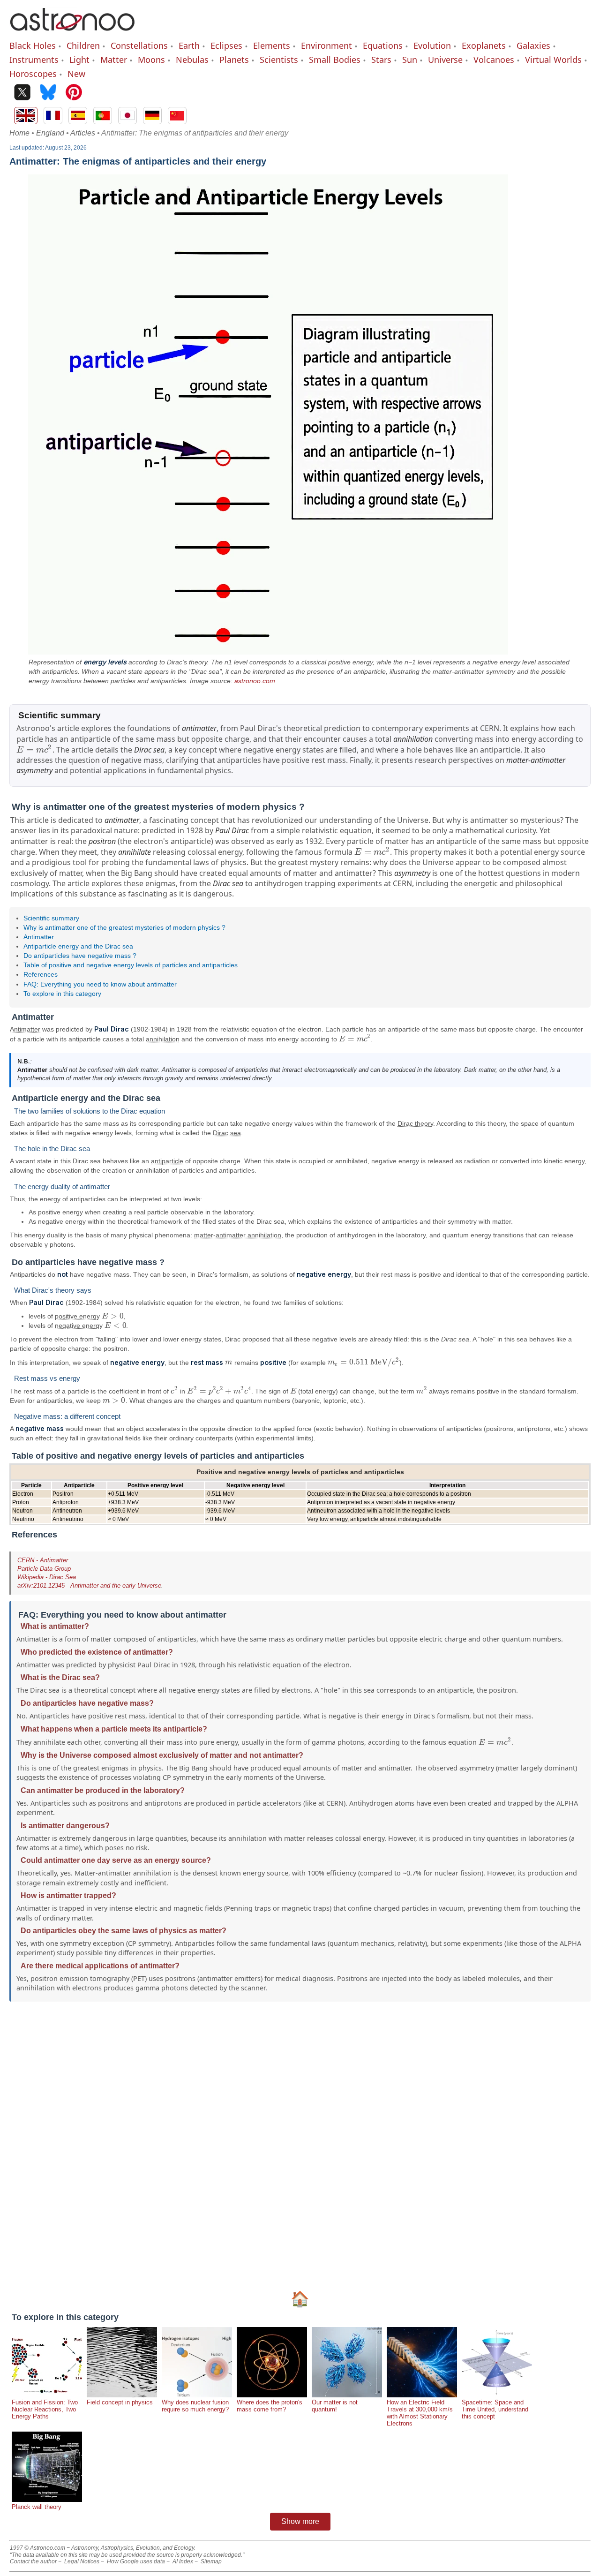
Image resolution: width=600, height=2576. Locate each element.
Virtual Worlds (553, 60)
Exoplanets (484, 45)
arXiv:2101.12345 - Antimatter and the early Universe (89, 1586)
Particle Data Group (44, 1569)
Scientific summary (51, 918)
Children (83, 45)
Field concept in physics (120, 2402)
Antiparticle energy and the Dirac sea (78, 946)
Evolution (432, 45)
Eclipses (226, 45)
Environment (326, 45)
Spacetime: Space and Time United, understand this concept (495, 2409)
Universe (445, 60)
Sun (410, 60)
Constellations (139, 45)
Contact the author (33, 2561)
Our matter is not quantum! (335, 2406)
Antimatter (39, 937)
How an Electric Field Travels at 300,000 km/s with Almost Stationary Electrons (420, 2413)
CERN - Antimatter (43, 1560)
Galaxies (533, 45)
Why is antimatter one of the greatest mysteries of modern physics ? (124, 927)
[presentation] (34, 750)
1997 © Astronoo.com (37, 2548)
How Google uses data (136, 2561)
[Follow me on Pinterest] (74, 93)
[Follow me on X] (22, 93)
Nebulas (192, 60)
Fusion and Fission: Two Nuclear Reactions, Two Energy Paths (45, 2409)
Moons (151, 60)
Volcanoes (494, 60)
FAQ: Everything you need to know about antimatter (100, 984)
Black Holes (33, 45)
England (50, 133)
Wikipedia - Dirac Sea (47, 1577)
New (76, 74)
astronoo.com (255, 681)
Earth (189, 45)
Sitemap (211, 2561)
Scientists (279, 60)
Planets (234, 60)
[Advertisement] (291, 2145)
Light (79, 60)
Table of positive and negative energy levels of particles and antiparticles (131, 965)
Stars (381, 60)
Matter (114, 60)
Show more (300, 2521)
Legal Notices (82, 2561)
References (41, 974)
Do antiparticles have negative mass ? (80, 956)
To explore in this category (62, 994)
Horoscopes (33, 74)
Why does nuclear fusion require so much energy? (195, 2406)
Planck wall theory (37, 2507)
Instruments (34, 60)
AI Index (183, 2561)
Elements (272, 45)
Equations (383, 45)
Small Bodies (335, 60)
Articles (83, 133)
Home (19, 133)
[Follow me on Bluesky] (48, 93)
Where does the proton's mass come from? (270, 2406)
